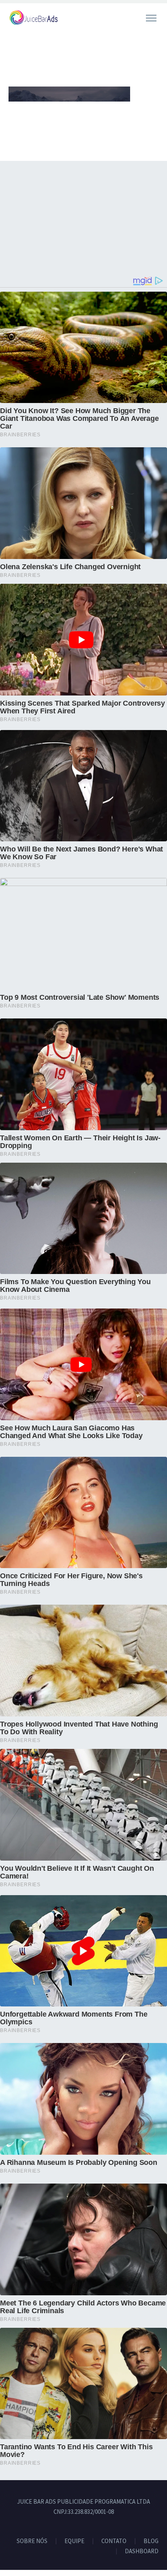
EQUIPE (74, 2541)
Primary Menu (151, 18)
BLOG (151, 2541)
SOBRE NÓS (32, 2541)
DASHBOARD (142, 2551)
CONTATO (114, 2541)
